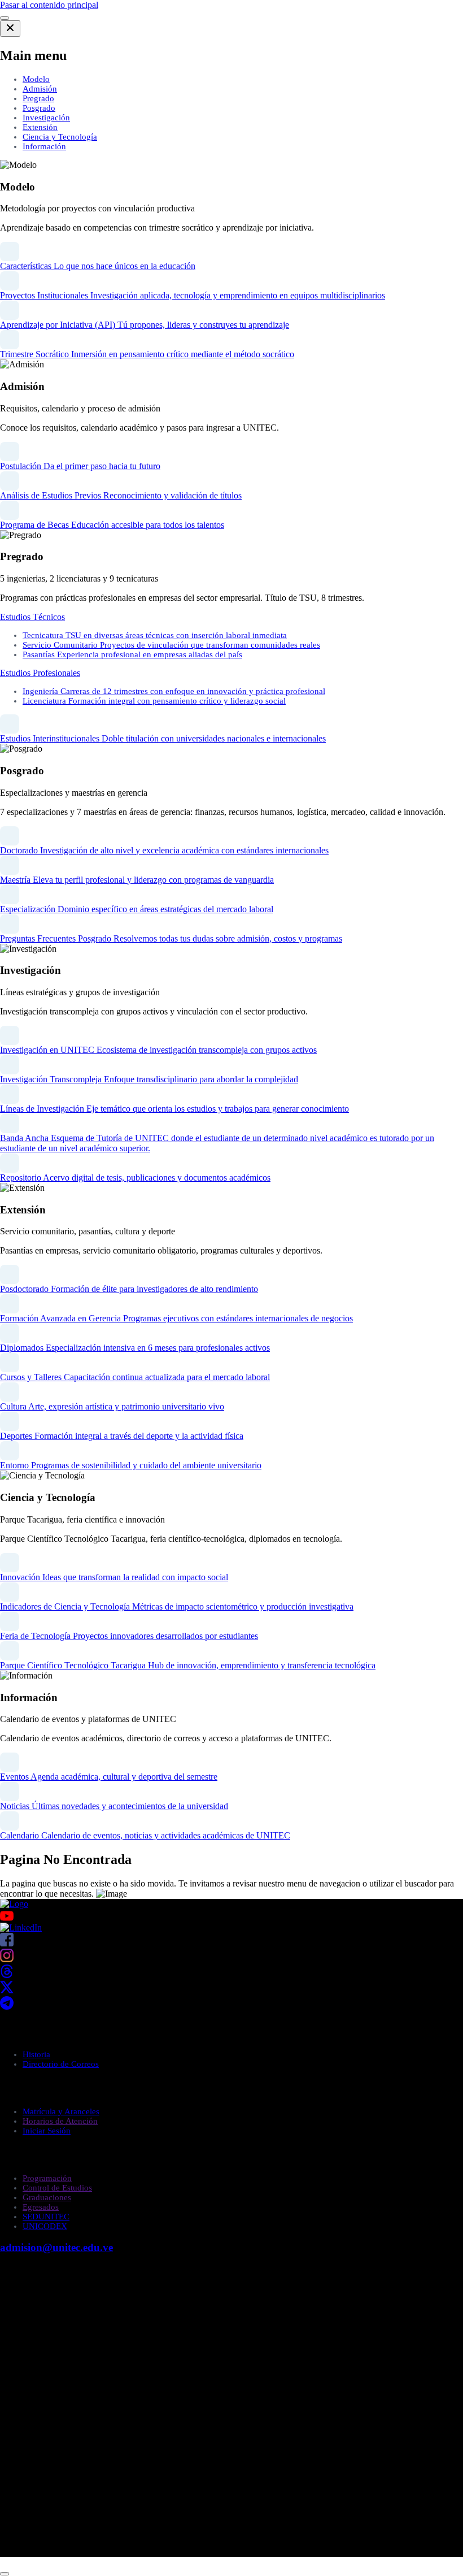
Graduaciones (47, 2197)
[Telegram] (7, 2007)
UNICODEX (45, 2226)
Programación (47, 2178)
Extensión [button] (40, 127)
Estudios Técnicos (32, 617)
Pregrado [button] (38, 98)
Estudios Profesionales (40, 673)
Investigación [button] (46, 118)
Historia (36, 2054)
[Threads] (7, 1975)
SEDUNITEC (46, 2217)
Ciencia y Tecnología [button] (60, 137)
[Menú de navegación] (5, 18)
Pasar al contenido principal (49, 5)
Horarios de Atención (60, 2121)
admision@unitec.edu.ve (56, 2247)
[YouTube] (231, 1916)
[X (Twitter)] (7, 1991)
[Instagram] (7, 1959)
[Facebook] (7, 1943)
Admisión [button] (40, 89)
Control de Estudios (57, 2188)
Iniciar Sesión (47, 2131)
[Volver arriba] (5, 2574)
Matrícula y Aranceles (61, 2111)
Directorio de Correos (61, 2064)
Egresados (41, 2207)
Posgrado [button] (39, 108)
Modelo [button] (36, 79)
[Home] (14, 1904)
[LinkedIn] (21, 1927)
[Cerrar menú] (10, 29)
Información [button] (44, 146)
